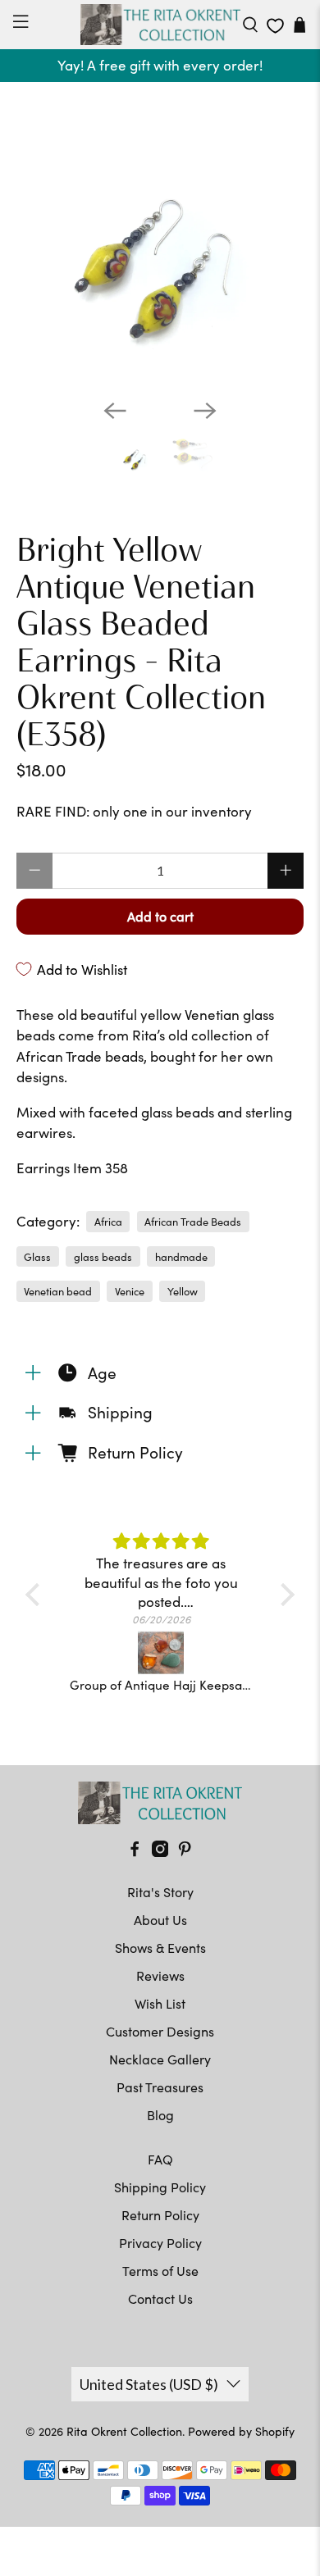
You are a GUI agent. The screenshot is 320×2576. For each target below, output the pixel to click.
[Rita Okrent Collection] (160, 25)
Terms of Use (160, 2271)
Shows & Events (160, 1948)
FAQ (160, 2159)
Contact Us (160, 2298)
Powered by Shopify (241, 2431)
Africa (108, 1221)
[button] (37, 1595)
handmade (181, 1256)
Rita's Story (160, 1892)
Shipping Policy (160, 2187)
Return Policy (160, 2215)
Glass (37, 1256)
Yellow (183, 1291)
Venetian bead (58, 1291)
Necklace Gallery (160, 2059)
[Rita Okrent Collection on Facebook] (135, 1852)
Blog (160, 2115)
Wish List (160, 2003)
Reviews (160, 1975)
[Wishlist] (275, 26)
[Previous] (115, 411)
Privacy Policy (160, 2243)
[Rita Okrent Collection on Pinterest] (185, 1852)
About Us (160, 1920)
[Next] (205, 411)
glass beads (103, 1256)
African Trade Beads (193, 1221)
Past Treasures (160, 2087)
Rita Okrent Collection (124, 2431)
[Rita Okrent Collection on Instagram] (160, 1852)
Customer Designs (160, 2031)
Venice (130, 1291)
